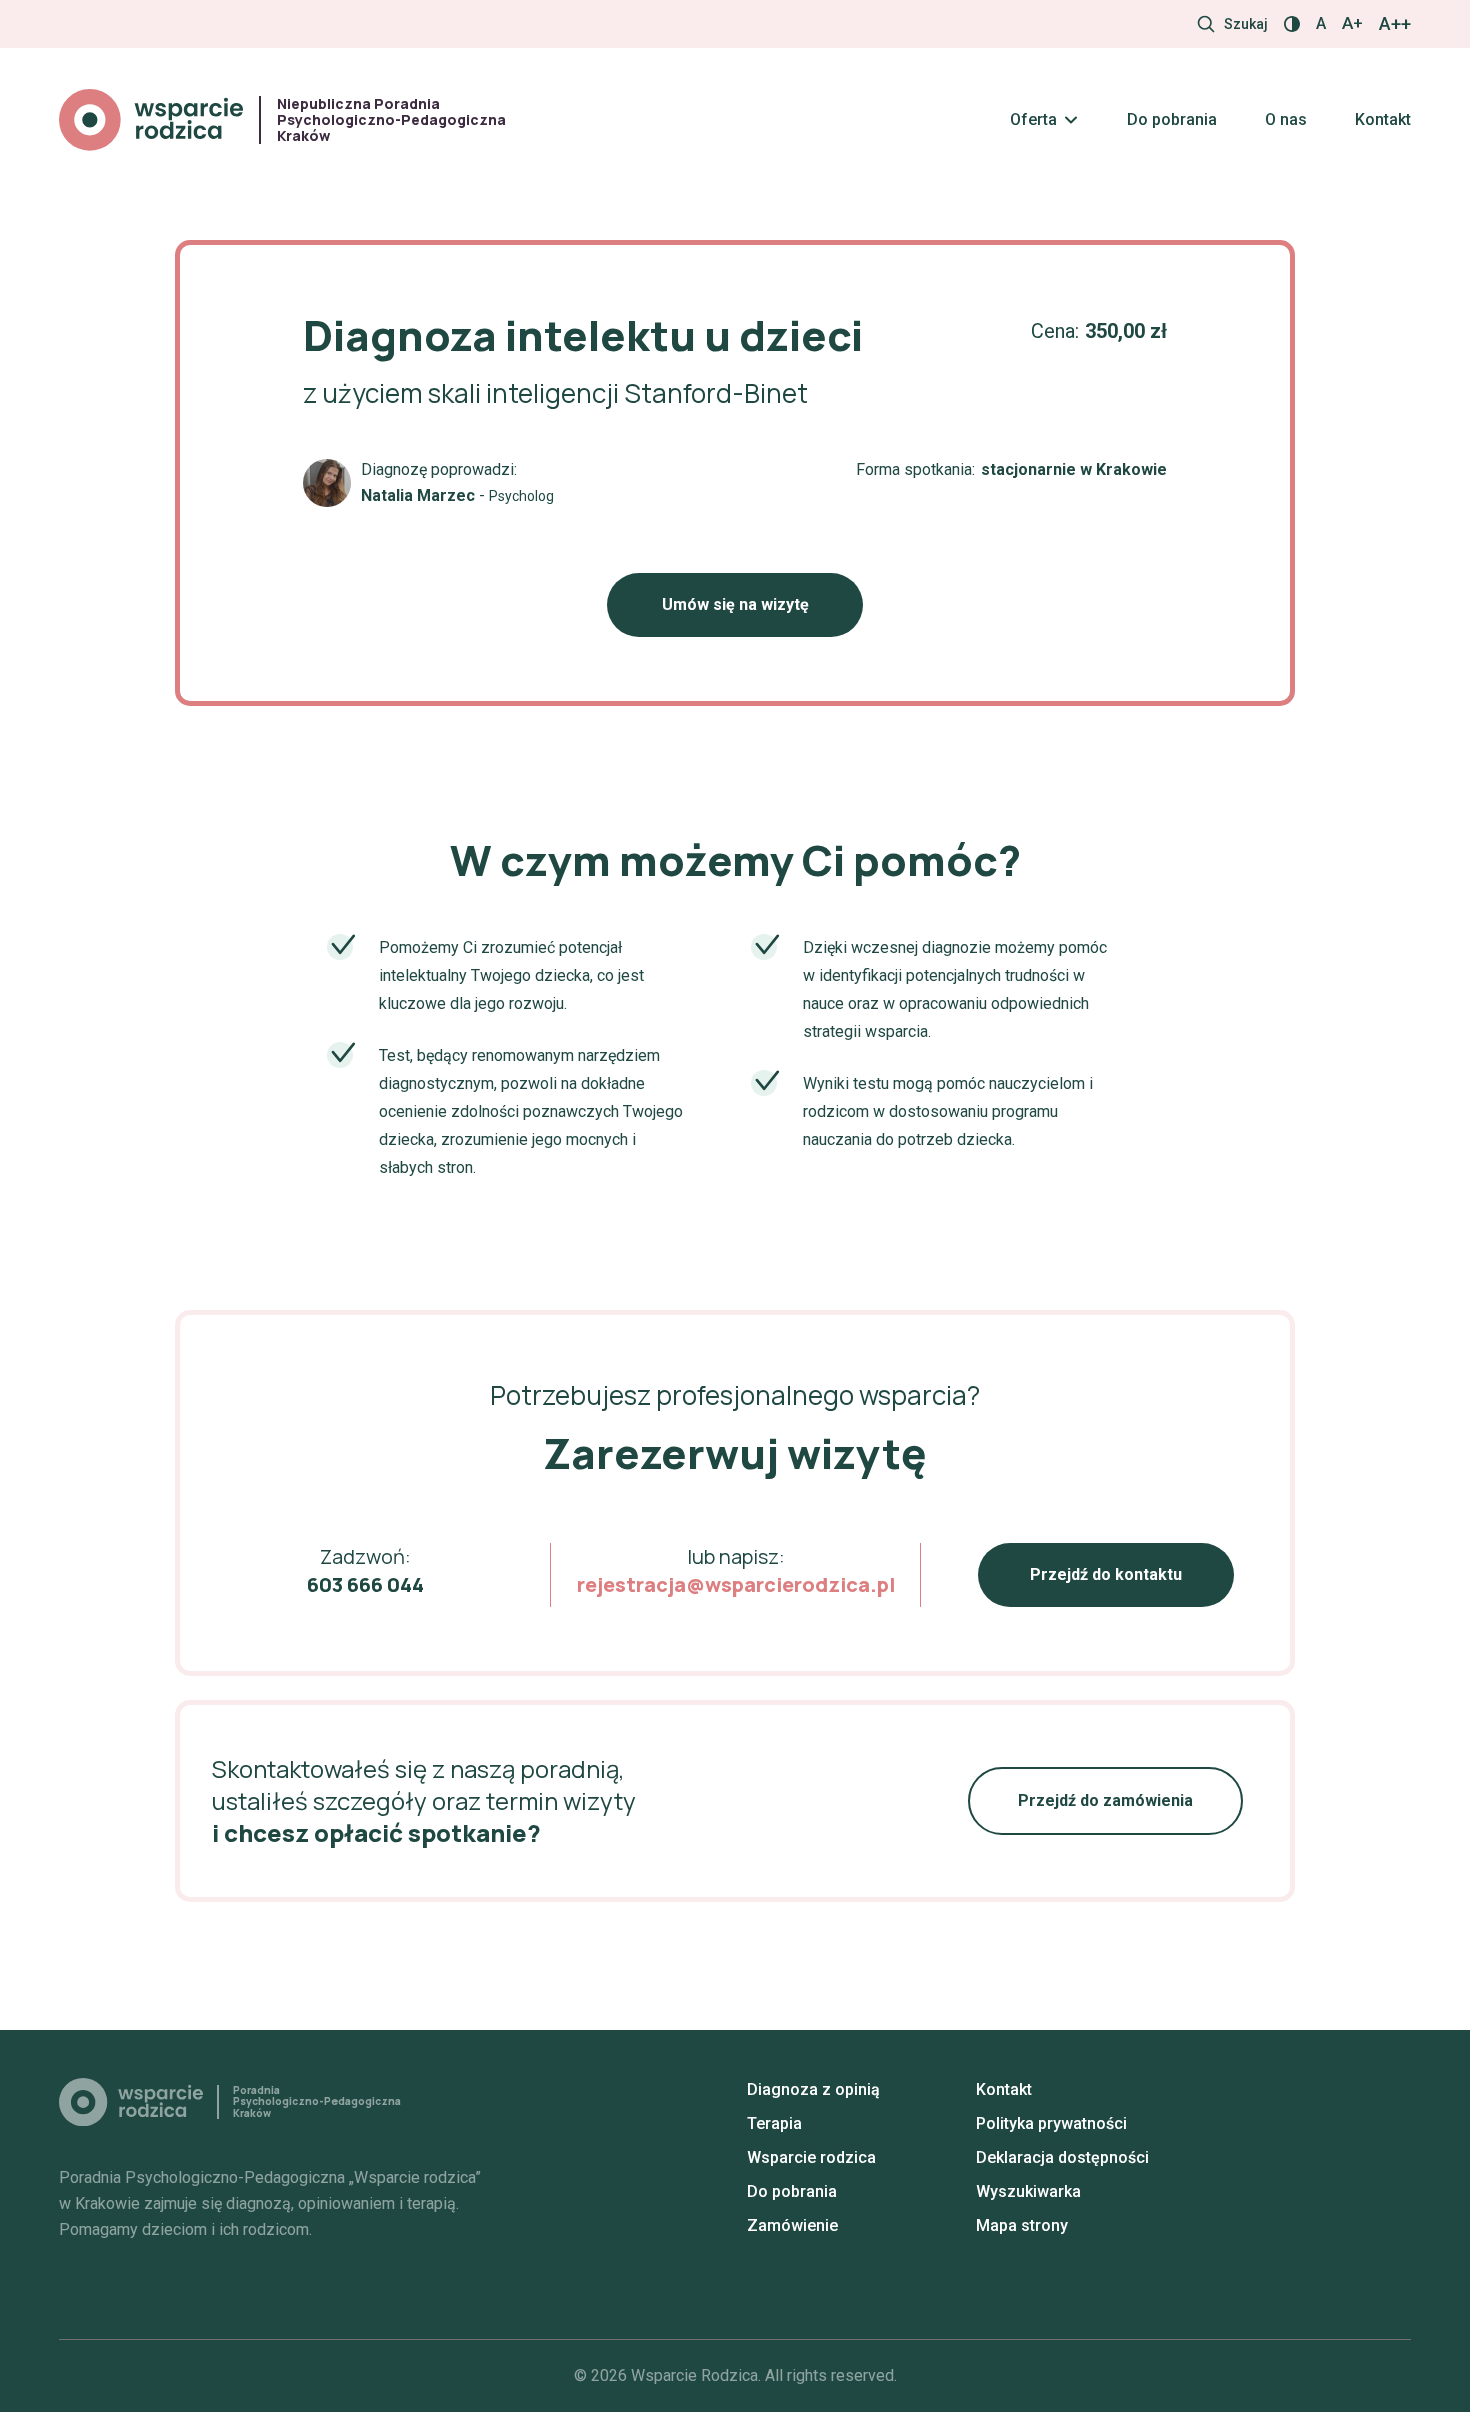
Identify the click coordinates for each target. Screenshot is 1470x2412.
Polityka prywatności (1051, 2123)
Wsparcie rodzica (811, 2157)
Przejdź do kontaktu (1106, 1574)
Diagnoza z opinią (813, 2089)
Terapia (774, 2123)
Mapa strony (1022, 2225)
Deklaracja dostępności (1062, 2157)
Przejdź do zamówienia (1105, 1800)
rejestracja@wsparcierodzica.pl (736, 1584)
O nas (1286, 119)
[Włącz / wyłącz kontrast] (1292, 24)
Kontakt (1383, 119)
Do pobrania (1172, 119)
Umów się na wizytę (735, 604)
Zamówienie (792, 2225)
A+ (1352, 23)
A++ (1395, 24)
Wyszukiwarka (1028, 2191)
